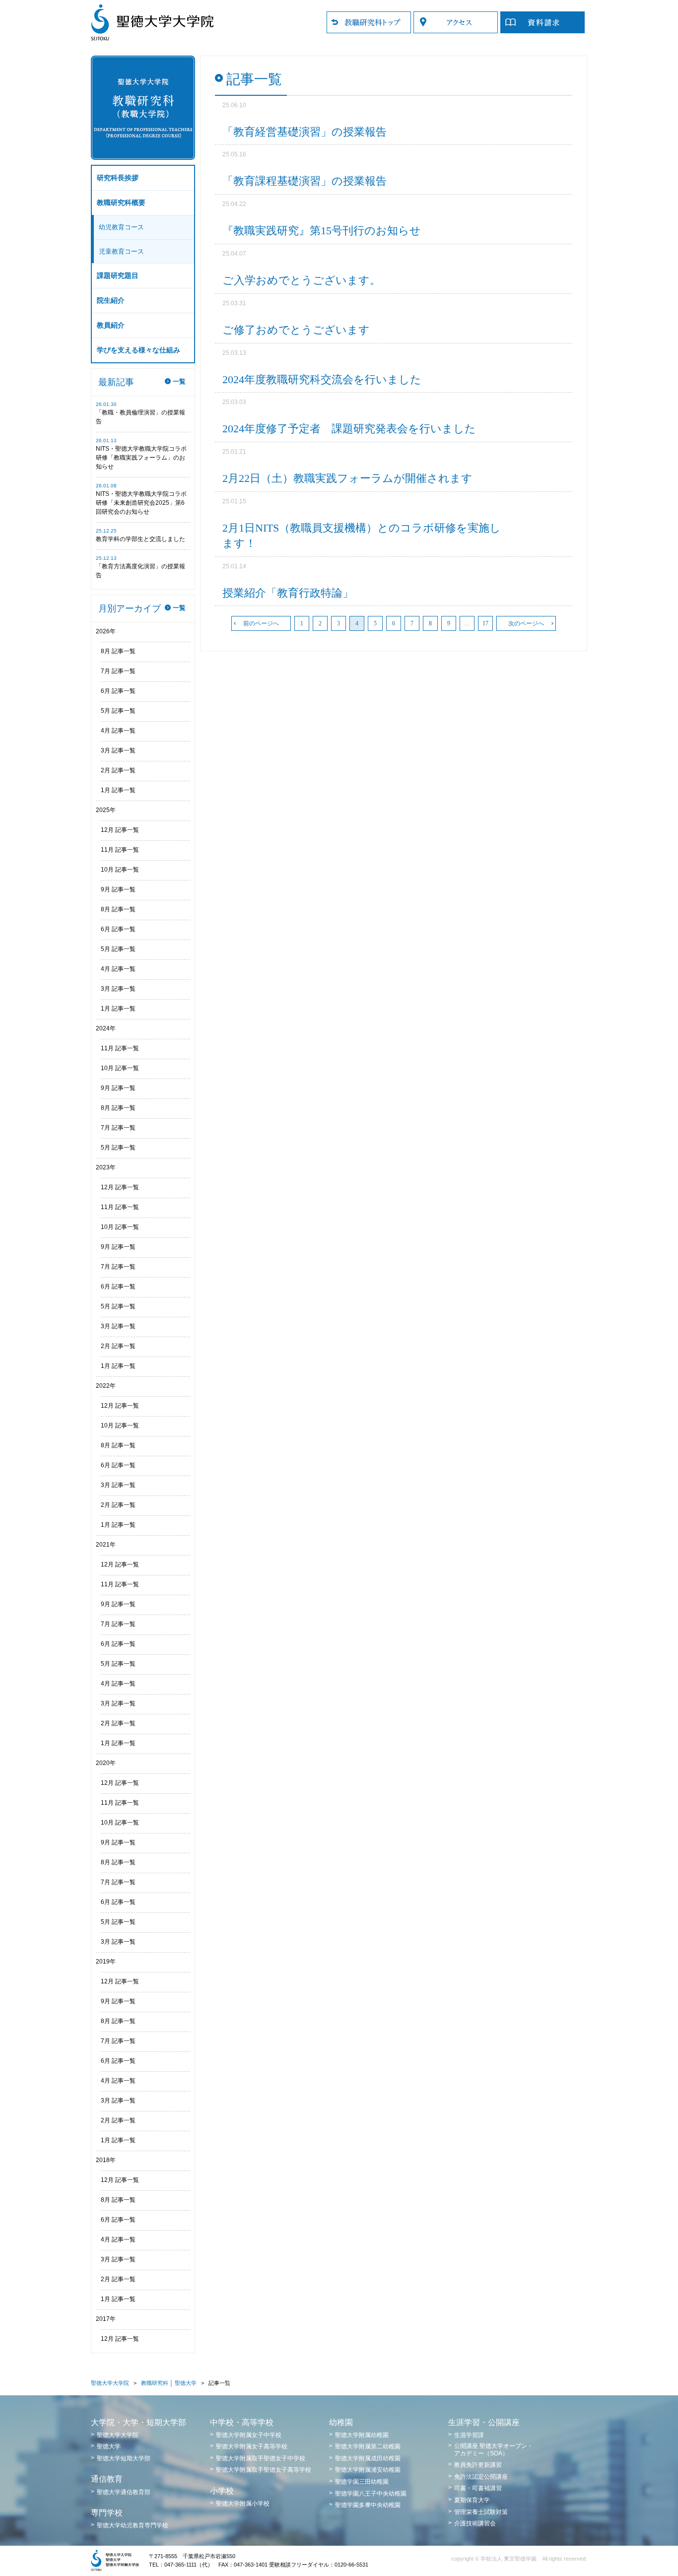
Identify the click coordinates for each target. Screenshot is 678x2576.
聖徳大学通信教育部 (124, 2492)
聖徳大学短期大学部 (124, 2458)
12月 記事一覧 (120, 830)
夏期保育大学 (472, 2500)
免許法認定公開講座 (481, 2477)
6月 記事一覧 (118, 691)
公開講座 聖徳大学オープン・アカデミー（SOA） (494, 2449)
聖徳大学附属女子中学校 (249, 2435)
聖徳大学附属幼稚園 (362, 2435)
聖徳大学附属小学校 (243, 2504)
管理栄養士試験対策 (481, 2512)
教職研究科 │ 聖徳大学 (169, 2383)
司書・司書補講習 (478, 2488)
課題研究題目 (118, 276)
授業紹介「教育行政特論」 (288, 593)
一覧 (179, 381)
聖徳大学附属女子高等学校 (252, 2446)
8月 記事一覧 (118, 651)
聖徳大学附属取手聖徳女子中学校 (261, 2458)
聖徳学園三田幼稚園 (362, 2482)
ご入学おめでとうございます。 (302, 280)
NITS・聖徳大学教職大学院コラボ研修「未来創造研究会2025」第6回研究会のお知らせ (141, 503)
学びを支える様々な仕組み (138, 350)
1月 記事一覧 (118, 790)
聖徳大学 (109, 2446)
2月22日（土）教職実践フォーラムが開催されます (347, 478)
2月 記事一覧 (118, 770)
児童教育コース (121, 251)
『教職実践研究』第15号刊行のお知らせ (322, 231)
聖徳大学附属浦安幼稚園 (368, 2470)
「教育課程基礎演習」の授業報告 (305, 181)
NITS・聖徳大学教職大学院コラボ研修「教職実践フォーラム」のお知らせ (141, 458)
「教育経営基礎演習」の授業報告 (305, 132)
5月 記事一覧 (118, 711)
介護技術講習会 (475, 2523)
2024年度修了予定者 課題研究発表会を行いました (349, 429)
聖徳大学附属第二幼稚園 (368, 2446)
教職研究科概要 (121, 203)
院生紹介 (111, 301)
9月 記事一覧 (118, 889)
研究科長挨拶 (118, 178)
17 (485, 623)
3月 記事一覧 (118, 750)
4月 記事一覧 (118, 731)
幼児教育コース (121, 227)
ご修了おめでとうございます (296, 330)
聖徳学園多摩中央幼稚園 (368, 2505)
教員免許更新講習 (478, 2465)
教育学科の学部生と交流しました (140, 539)
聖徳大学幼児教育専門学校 (133, 2525)
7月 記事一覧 (118, 671)
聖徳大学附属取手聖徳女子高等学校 (264, 2470)
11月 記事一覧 (120, 850)
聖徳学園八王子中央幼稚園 (371, 2494)
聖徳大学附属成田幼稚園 (368, 2458)
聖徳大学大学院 (110, 2383)
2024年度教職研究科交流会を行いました (322, 379)
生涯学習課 (469, 2435)
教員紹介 (111, 325)
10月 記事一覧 (120, 870)
